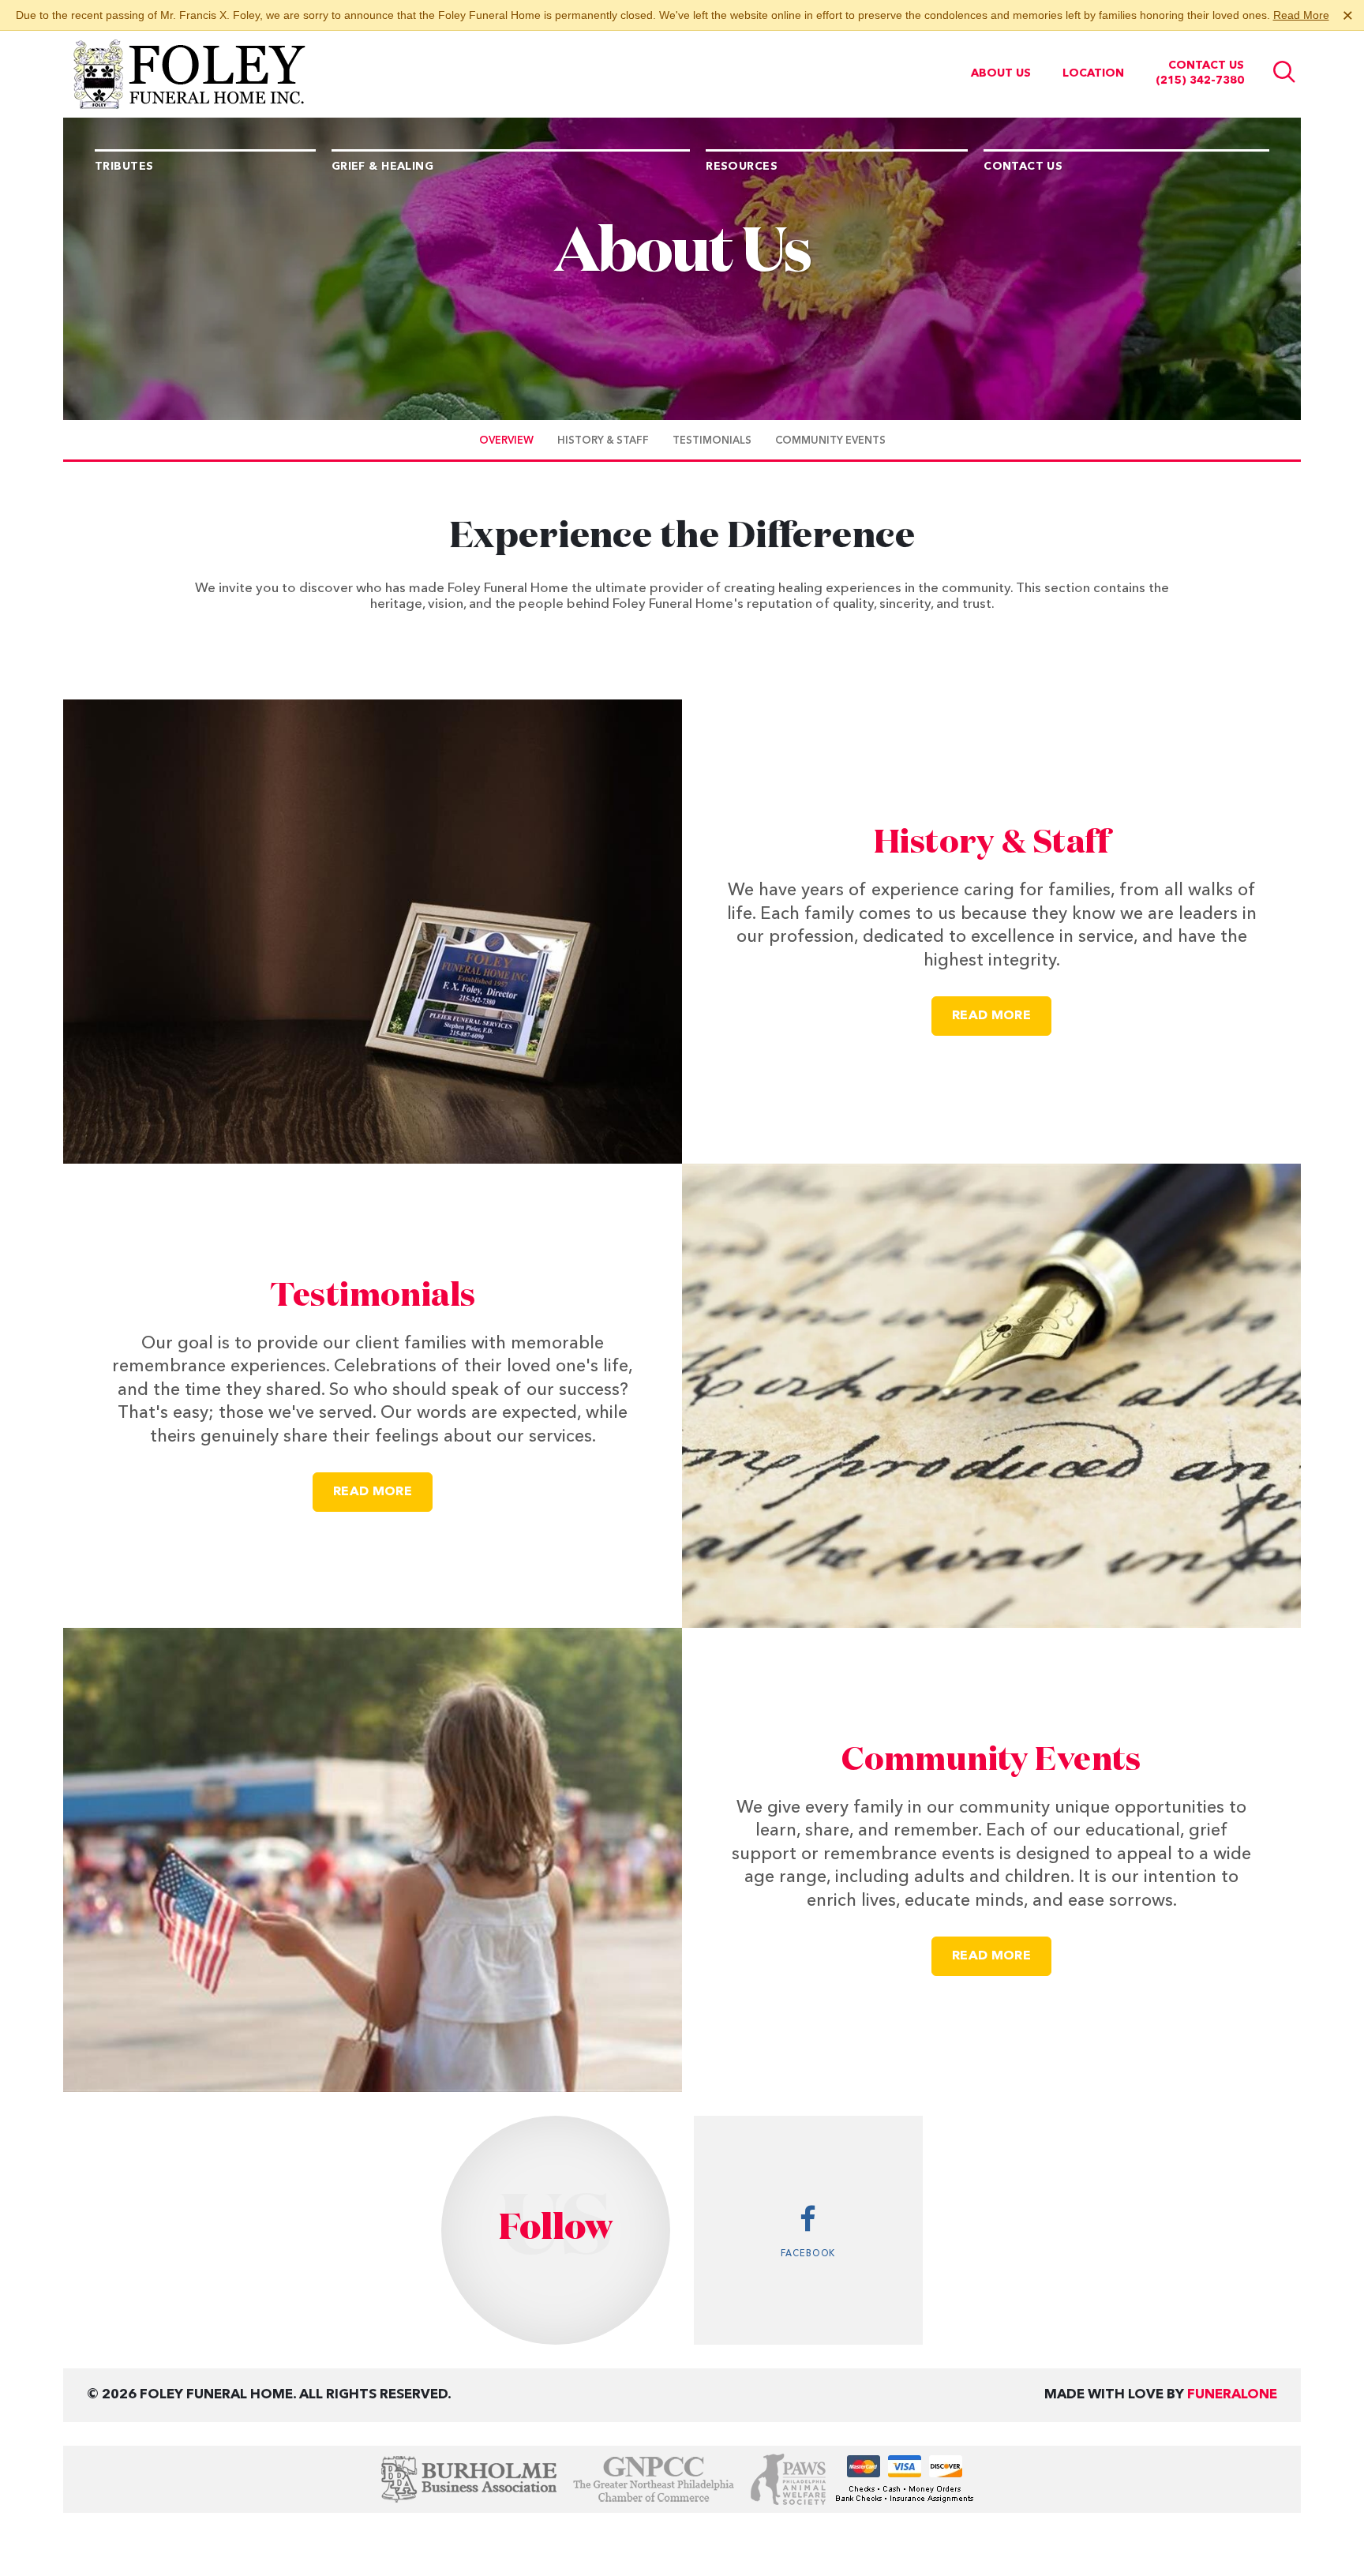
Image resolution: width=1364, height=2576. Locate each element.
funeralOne (1232, 2395)
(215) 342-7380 (1200, 81)
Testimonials (373, 1297)
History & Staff (991, 844)
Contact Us (1206, 66)
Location (1093, 73)
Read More (1301, 15)
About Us (1001, 73)
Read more (1002, 1016)
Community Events (991, 1761)
